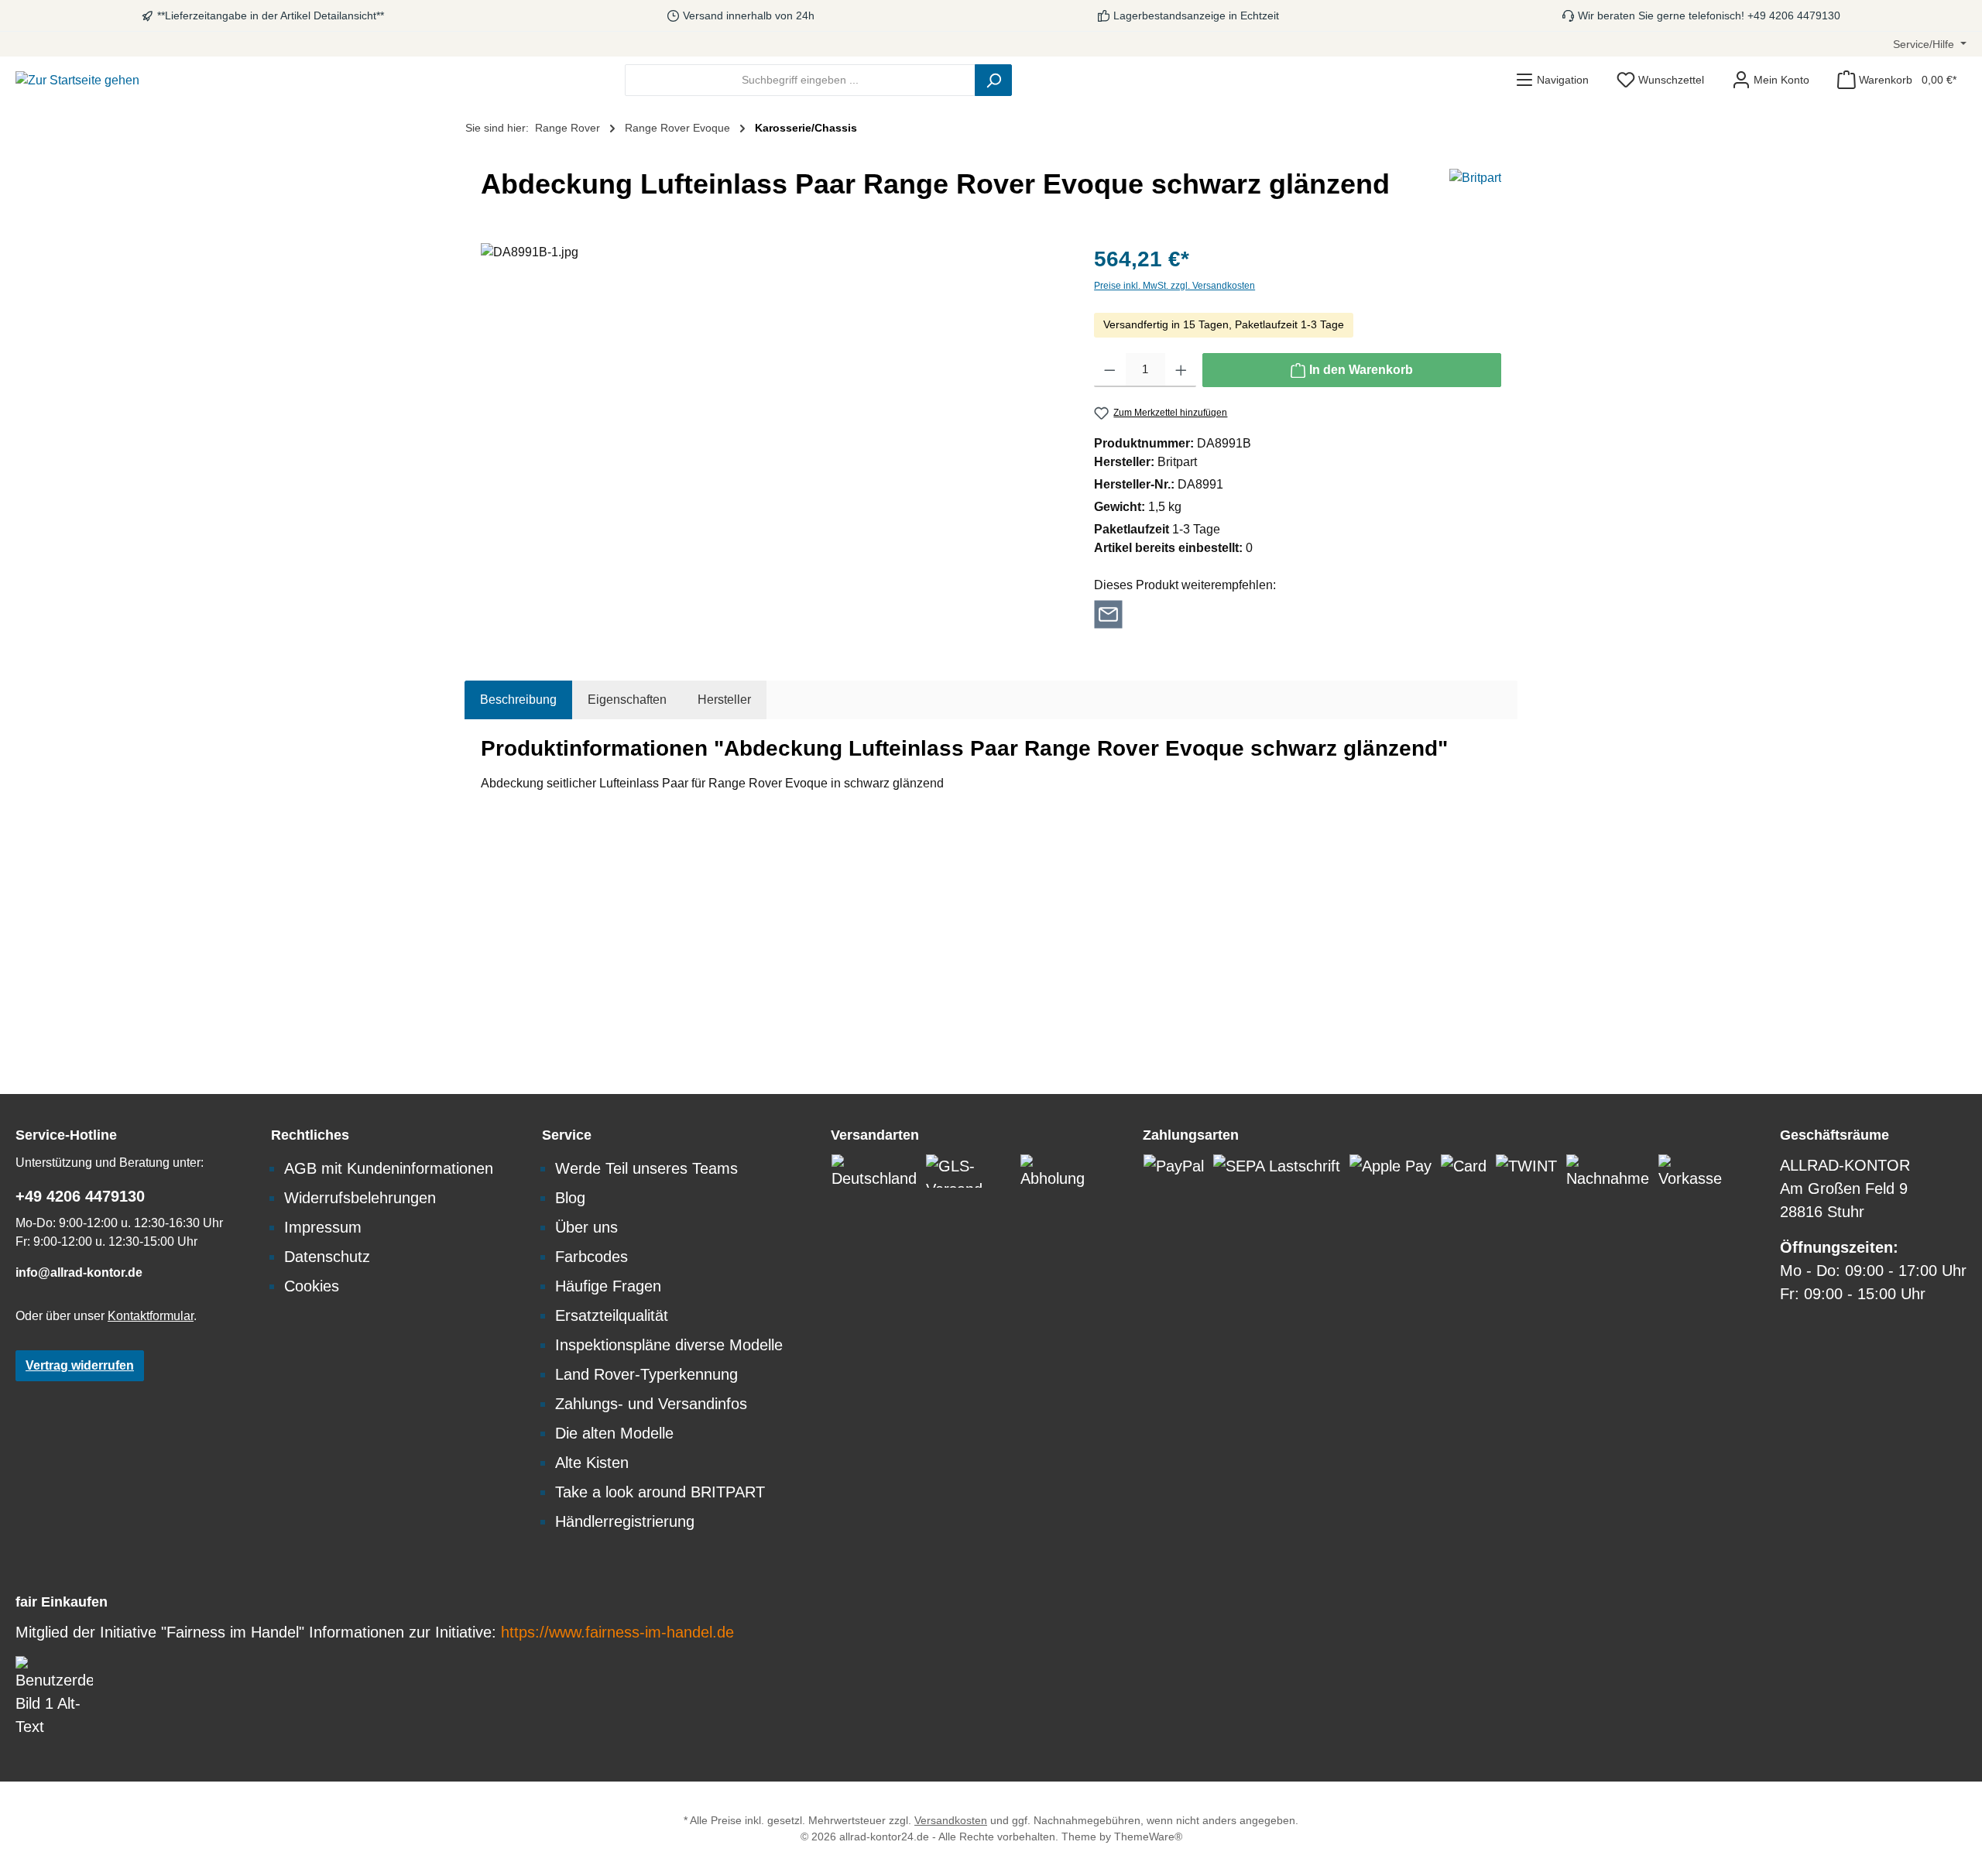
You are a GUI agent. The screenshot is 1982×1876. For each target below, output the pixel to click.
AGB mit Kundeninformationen (389, 1168)
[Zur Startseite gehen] (77, 80)
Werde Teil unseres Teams (646, 1168)
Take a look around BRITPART (660, 1492)
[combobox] (800, 80)
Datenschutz (327, 1257)
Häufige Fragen (608, 1286)
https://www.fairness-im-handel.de (617, 1632)
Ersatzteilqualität (612, 1315)
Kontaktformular (151, 1316)
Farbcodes (592, 1257)
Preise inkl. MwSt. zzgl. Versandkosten (1174, 286)
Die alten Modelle (614, 1433)
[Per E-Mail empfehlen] (1108, 613)
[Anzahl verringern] (1110, 370)
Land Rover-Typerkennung (646, 1374)
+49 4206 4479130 (80, 1196)
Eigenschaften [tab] (627, 700)
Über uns (586, 1227)
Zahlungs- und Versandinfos (651, 1404)
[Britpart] (1475, 190)
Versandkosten (951, 1820)
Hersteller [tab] (724, 700)
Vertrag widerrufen (80, 1365)
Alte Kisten (592, 1463)
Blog (570, 1198)
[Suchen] (993, 80)
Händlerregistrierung (625, 1521)
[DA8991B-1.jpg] (772, 410)
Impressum (323, 1227)
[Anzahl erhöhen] (1181, 370)
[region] (772, 410)
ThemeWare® (1148, 1837)
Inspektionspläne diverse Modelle (669, 1345)
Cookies (312, 1286)
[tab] (518, 700)
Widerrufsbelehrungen (360, 1198)
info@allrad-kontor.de (79, 1272)
